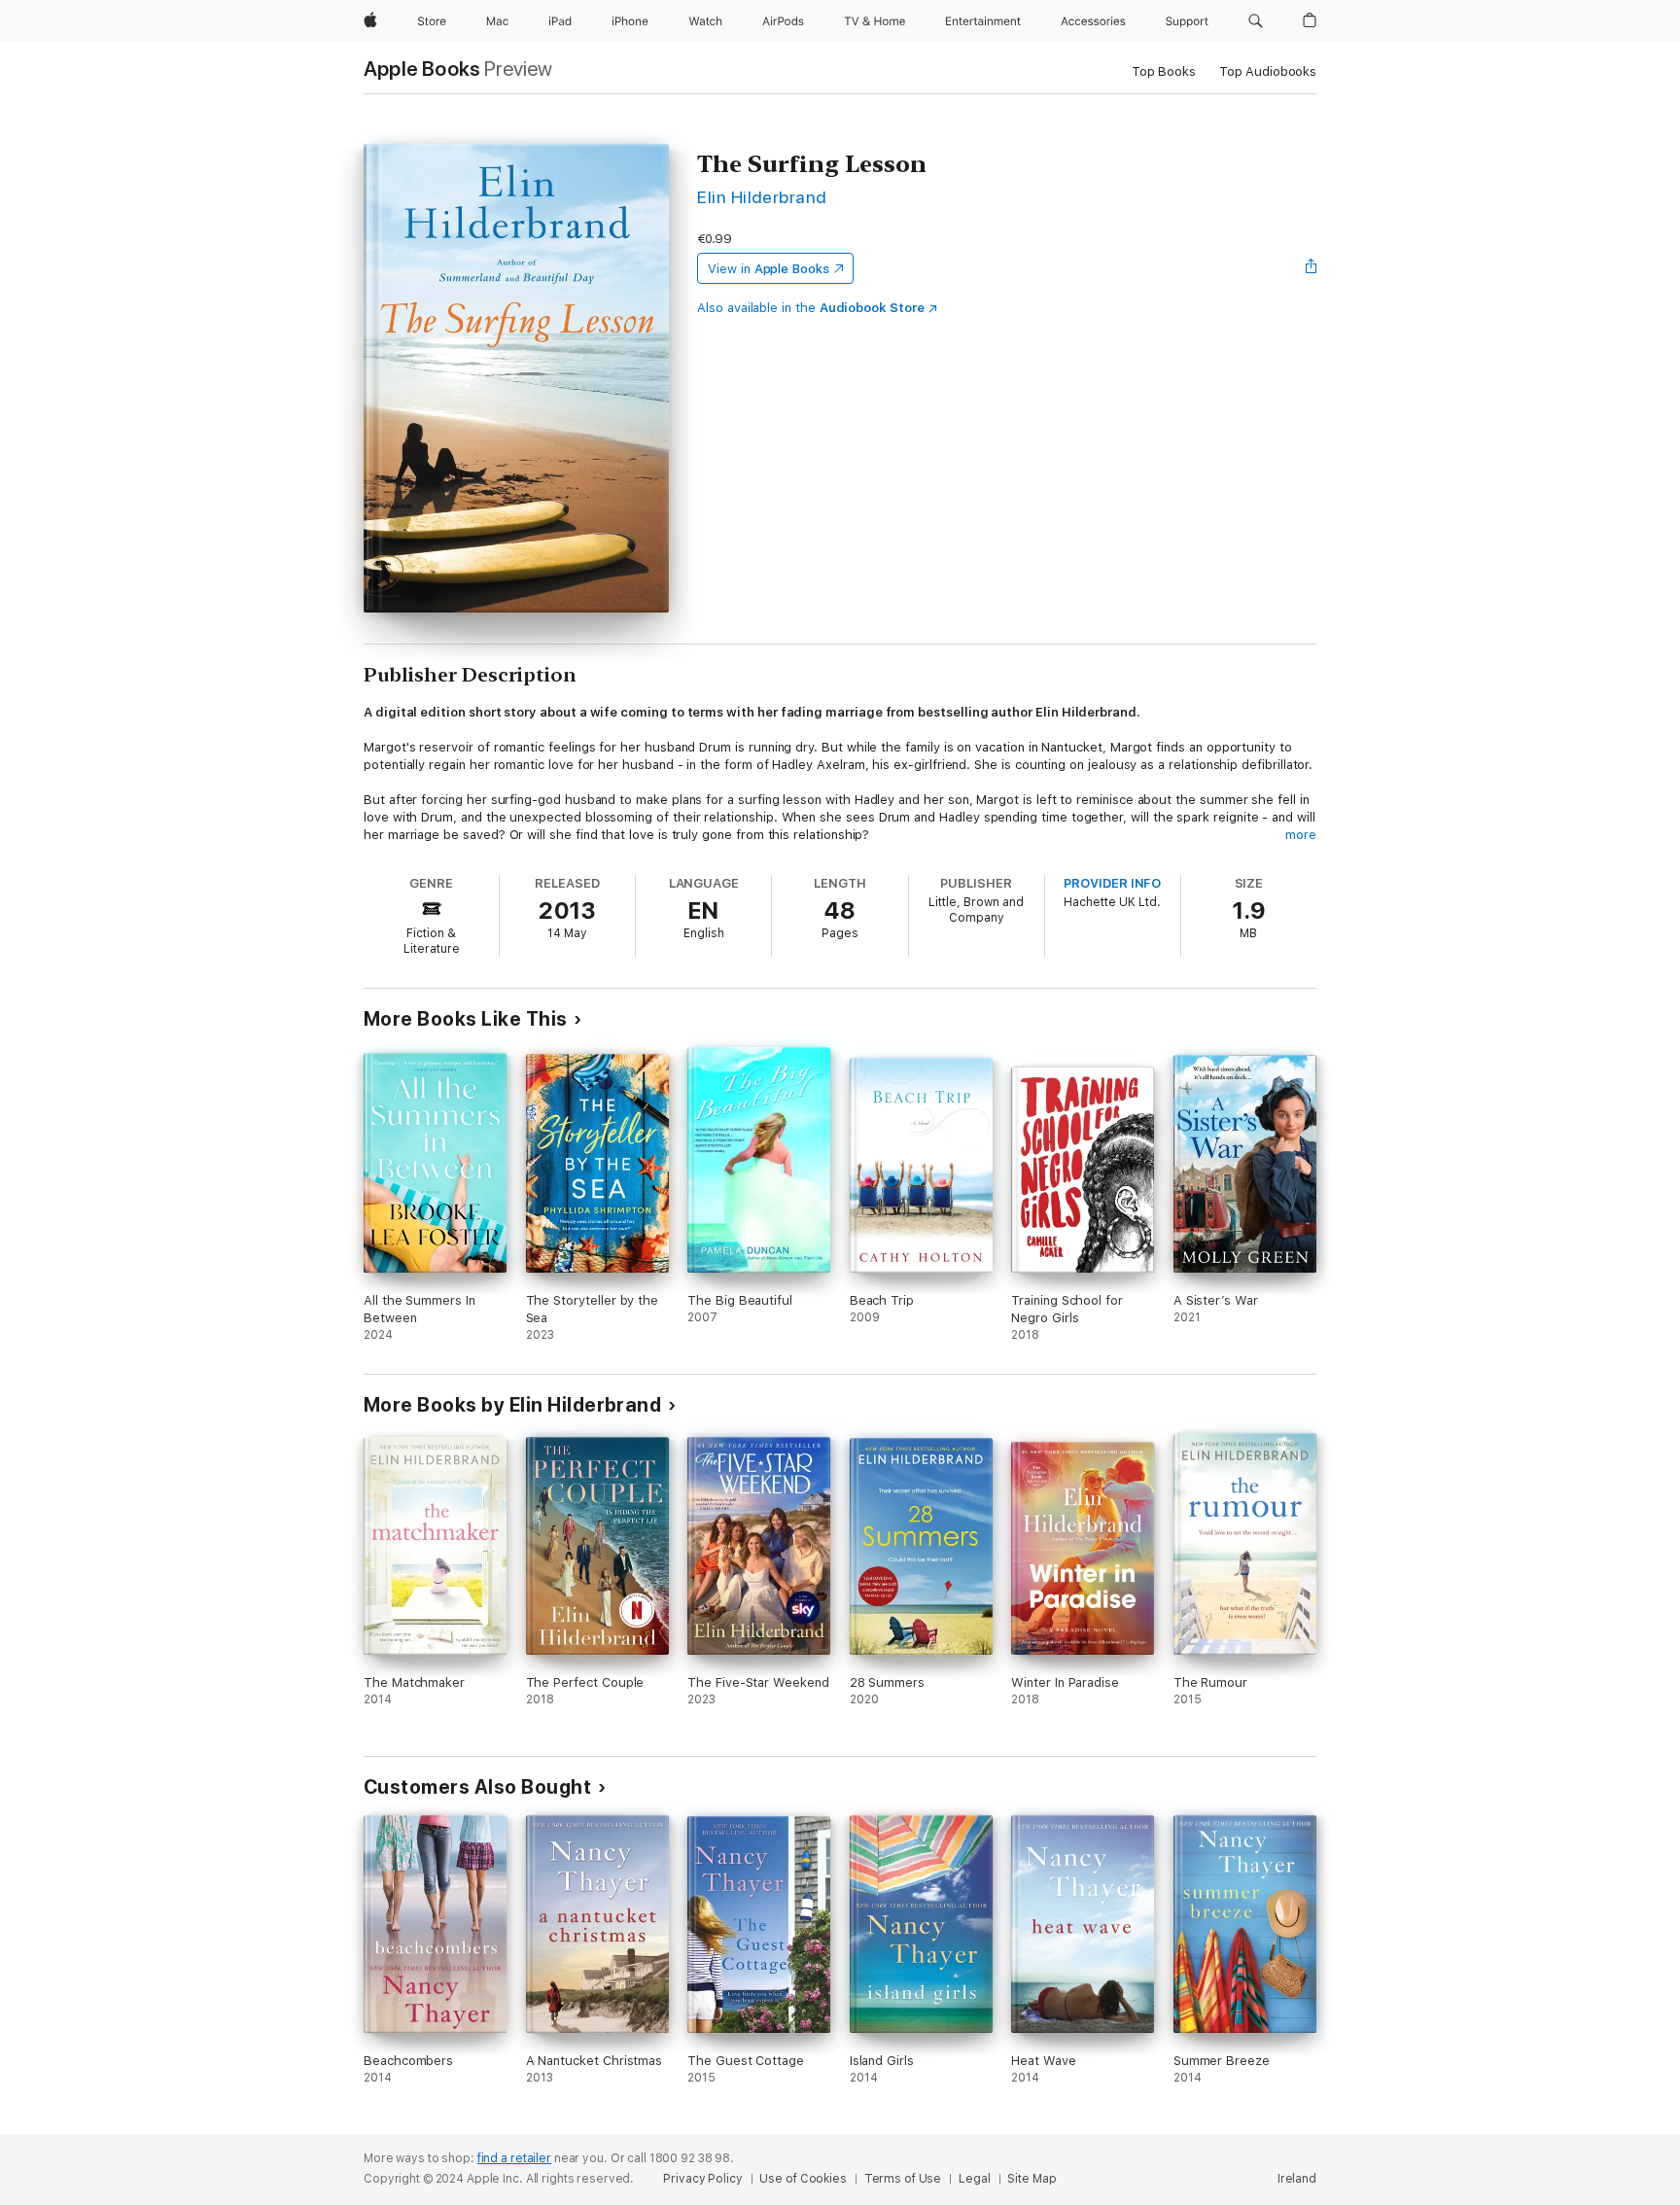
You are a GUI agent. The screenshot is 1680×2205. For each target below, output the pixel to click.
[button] (1256, 21)
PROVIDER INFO (1112, 883)
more (1301, 835)
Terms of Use (903, 2179)
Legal (974, 2179)
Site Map (1032, 2179)
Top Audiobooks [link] (1268, 71)
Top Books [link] (1164, 71)
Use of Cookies (803, 2179)
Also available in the (811, 308)
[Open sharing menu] (1312, 268)
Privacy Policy (702, 2179)
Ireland (1297, 2179)
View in (769, 269)
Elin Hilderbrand (762, 197)
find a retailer (514, 2158)
